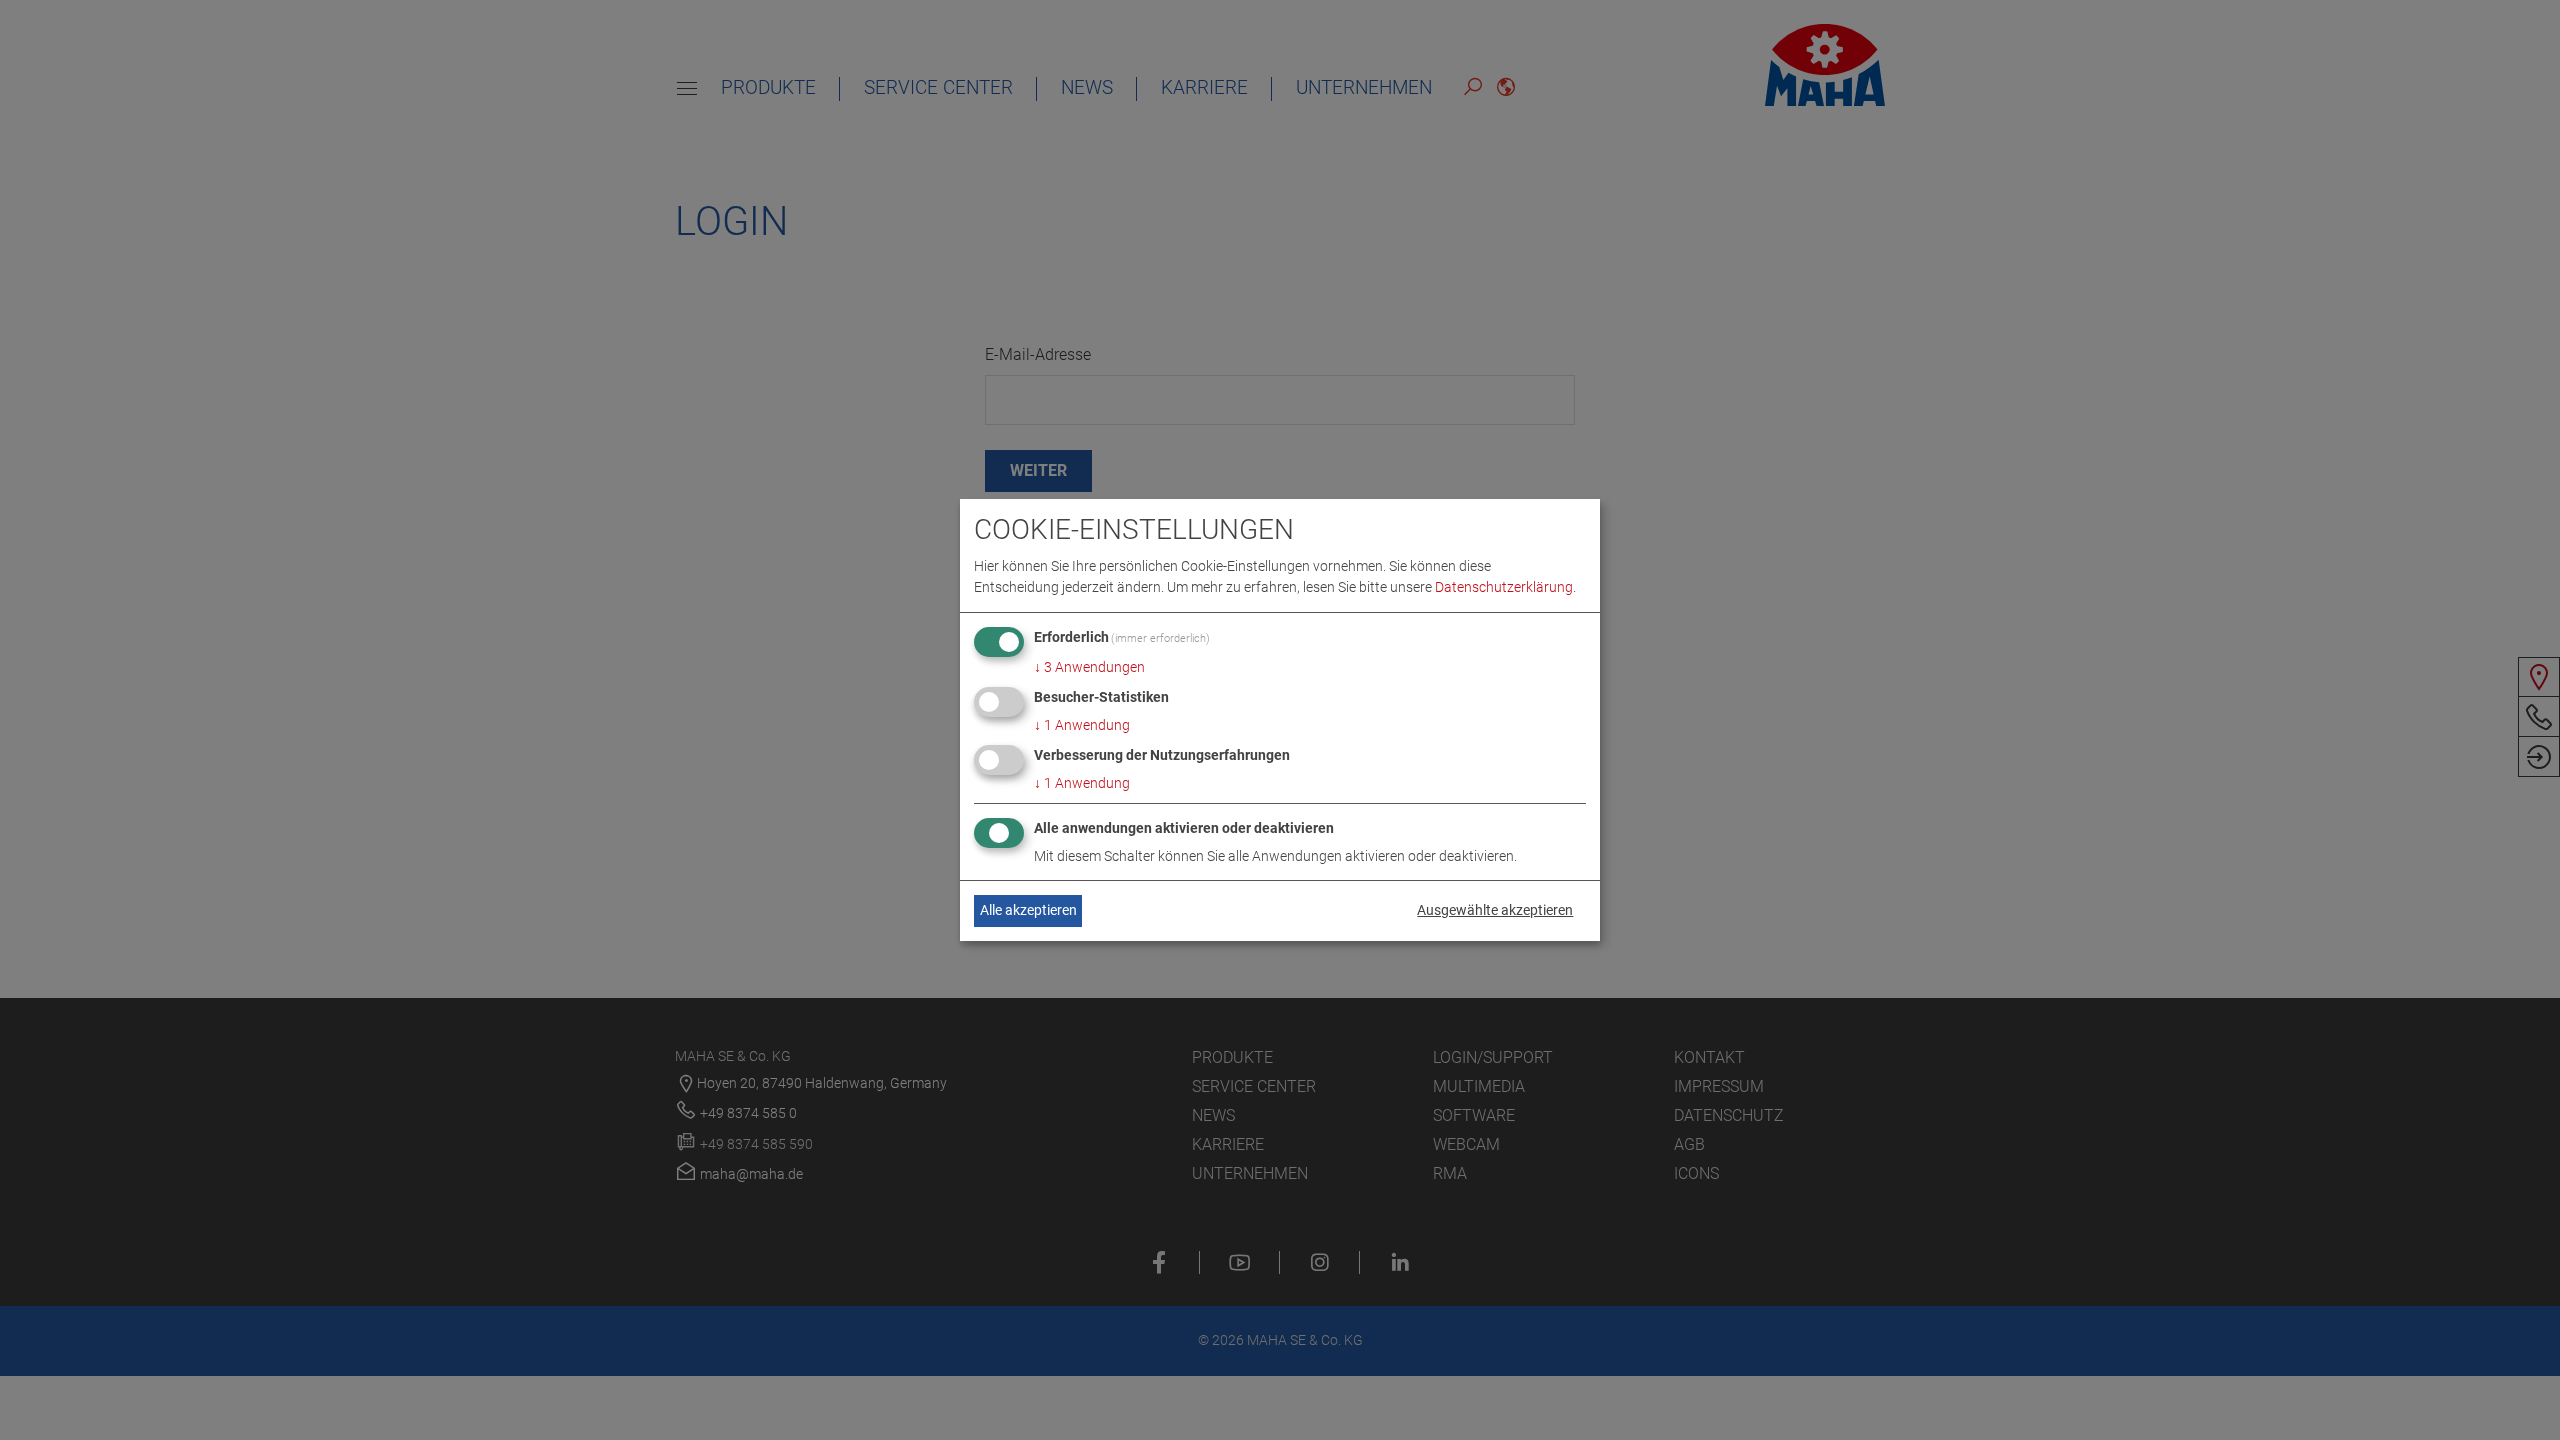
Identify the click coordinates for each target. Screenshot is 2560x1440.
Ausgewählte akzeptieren (1495, 910)
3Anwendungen (1089, 667)
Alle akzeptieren (1028, 910)
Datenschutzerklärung (1504, 587)
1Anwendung (1082, 725)
